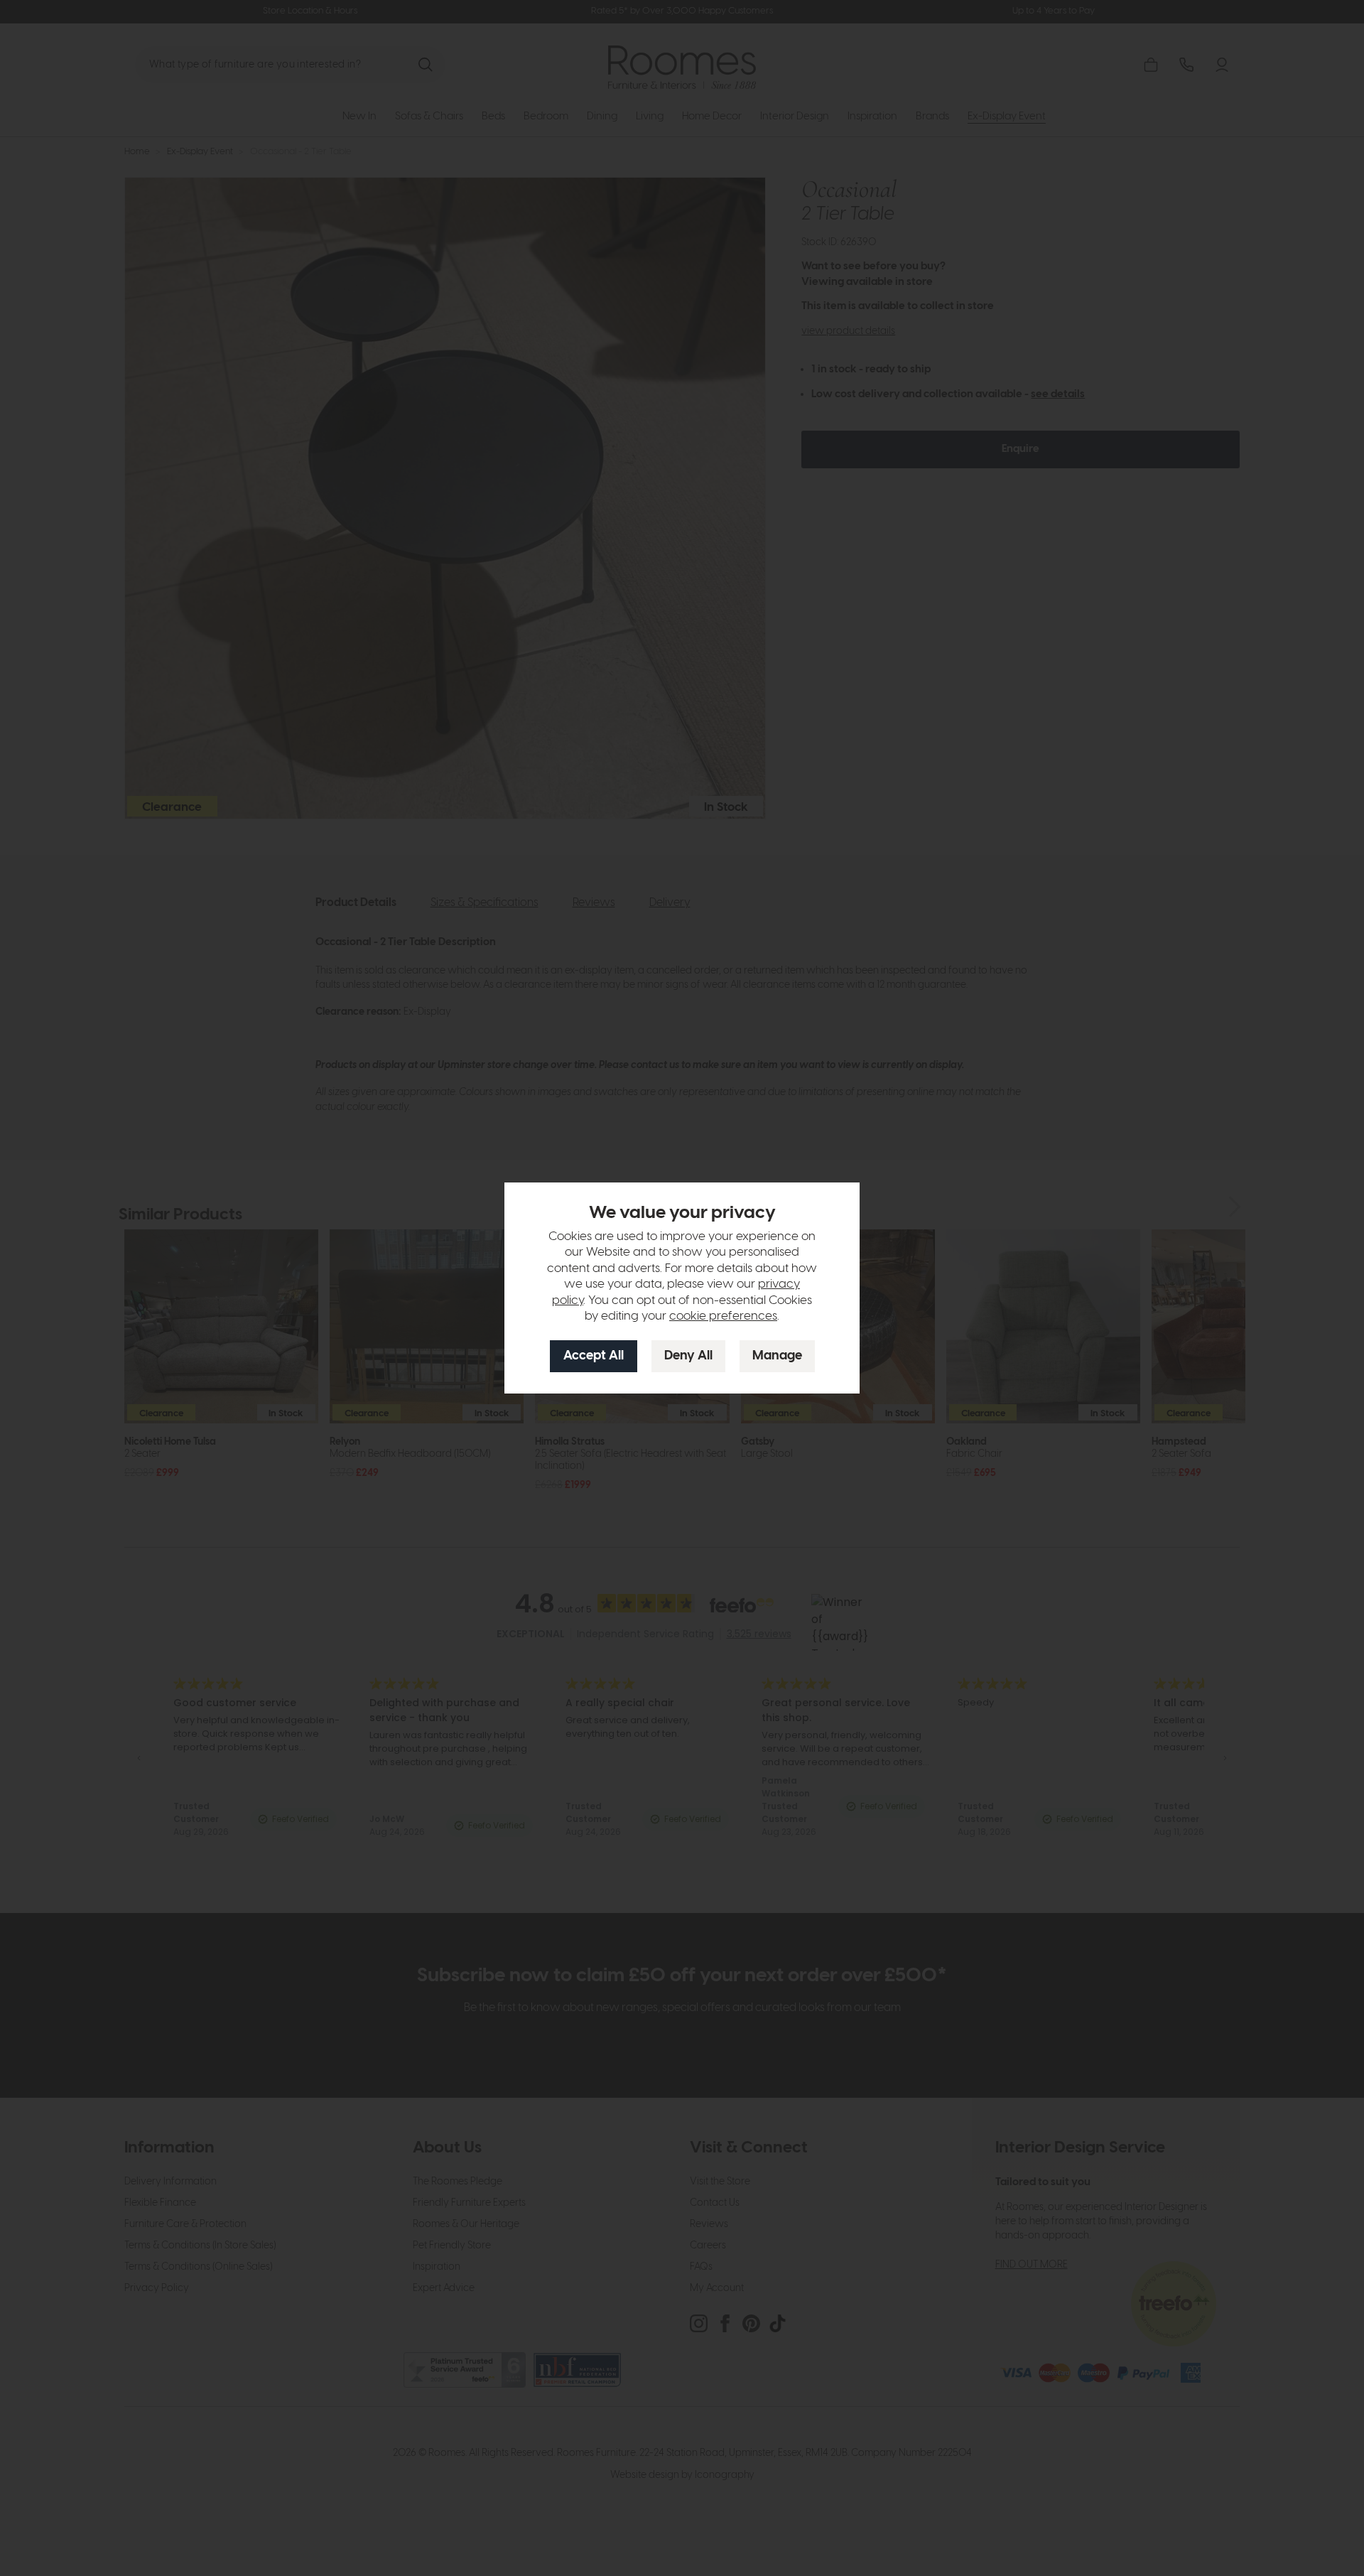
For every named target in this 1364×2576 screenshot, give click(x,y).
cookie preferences (723, 1316)
